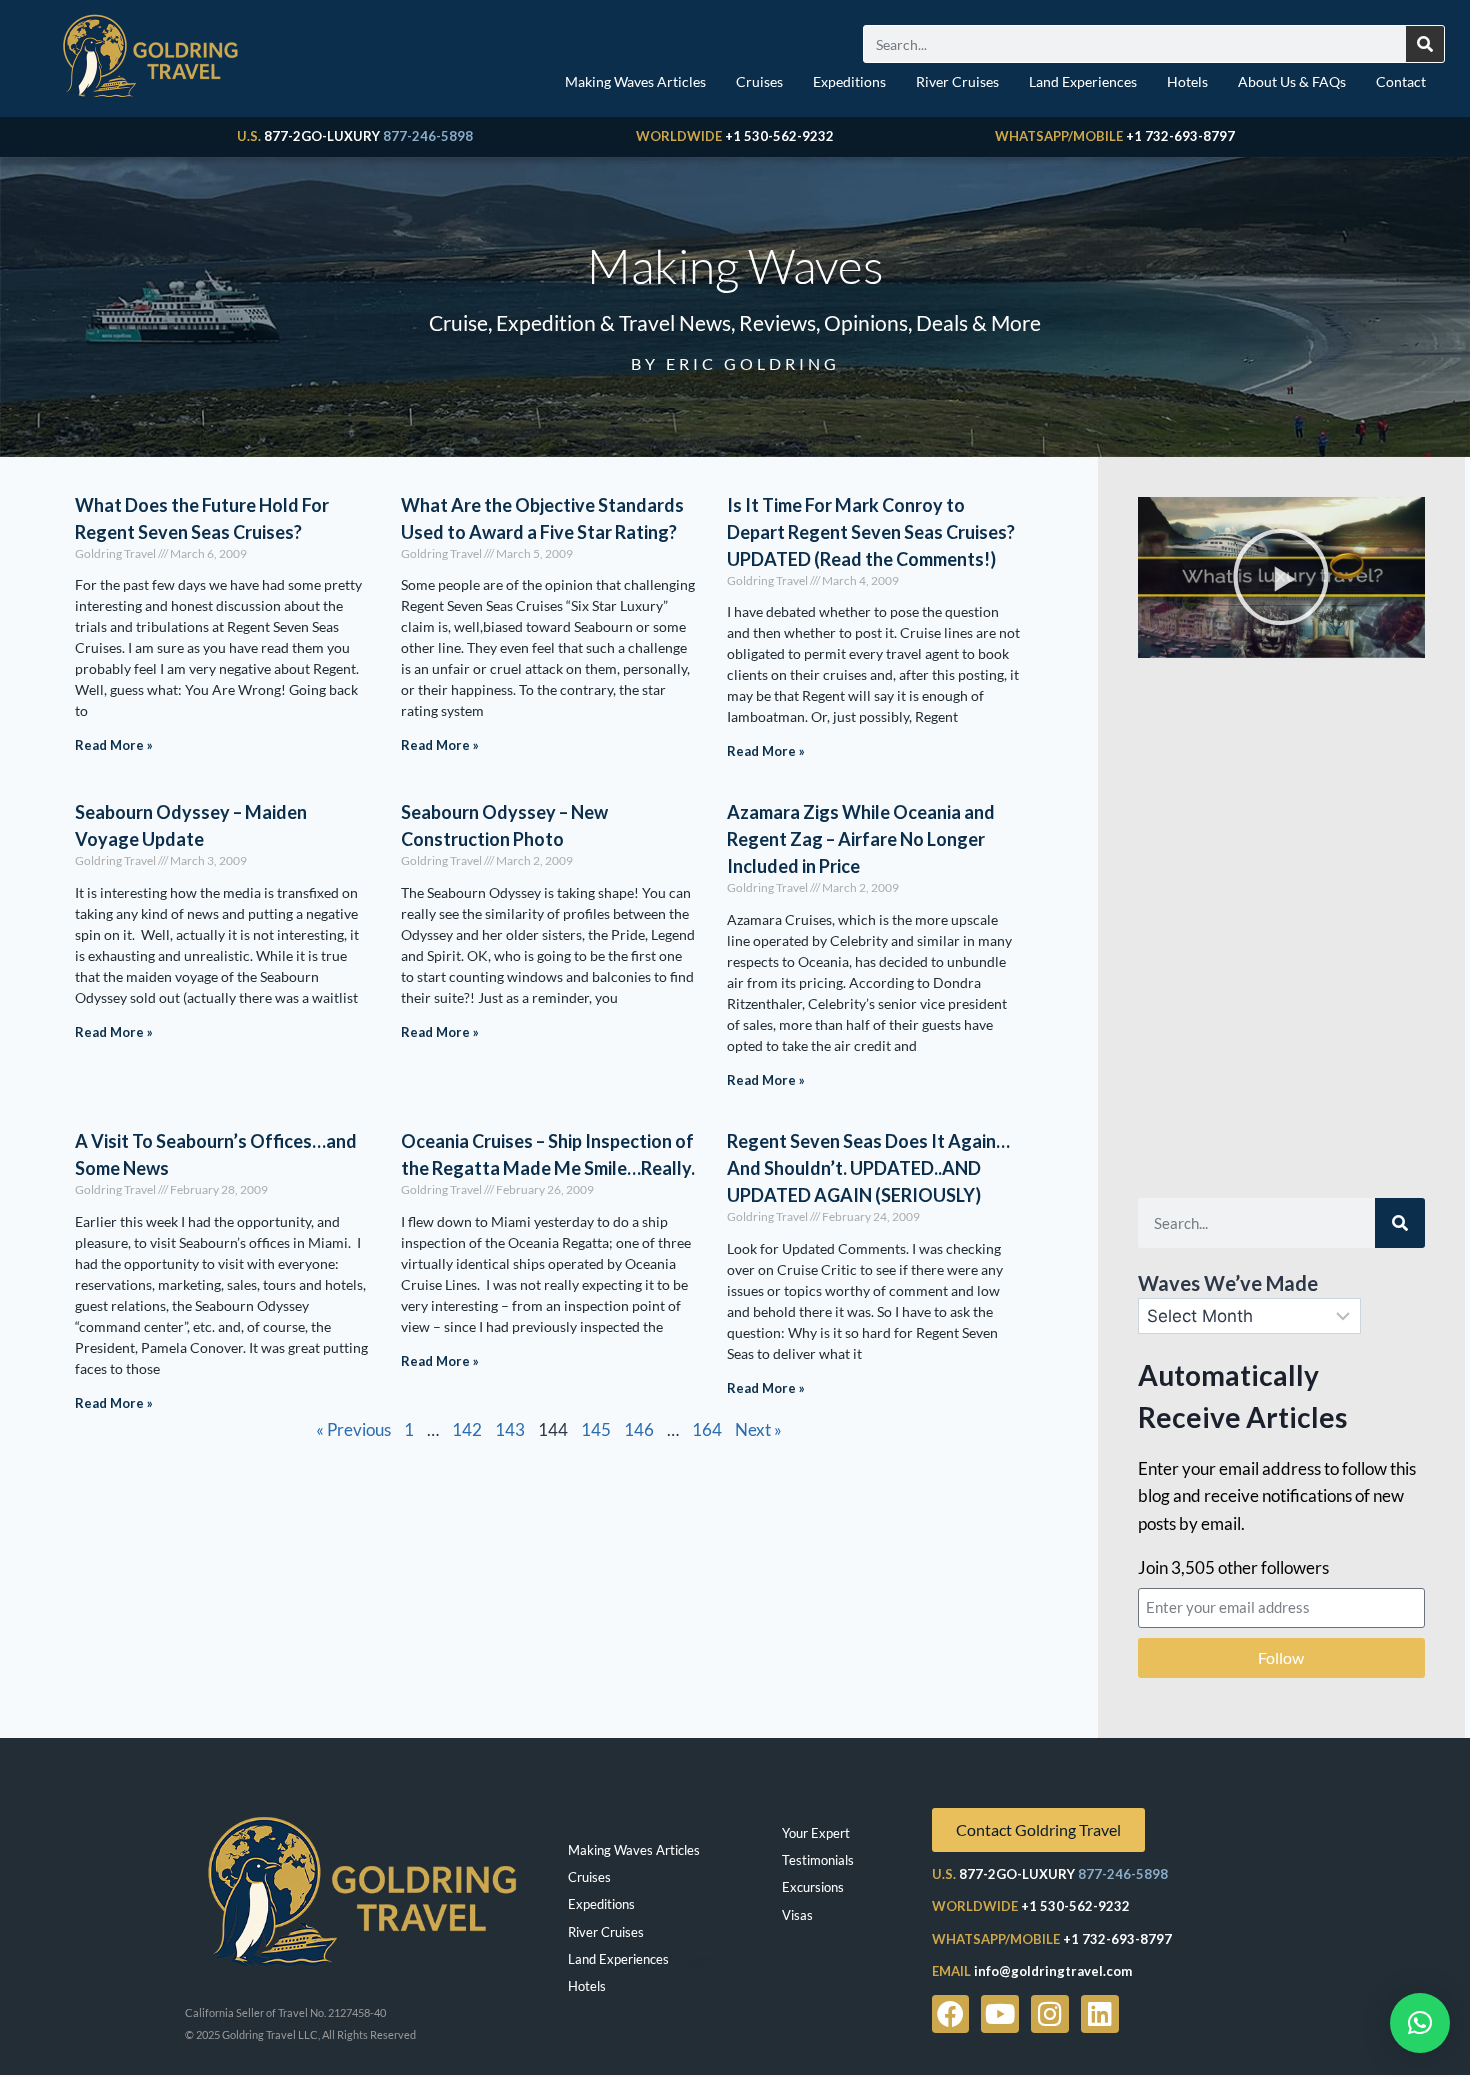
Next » (758, 1429)
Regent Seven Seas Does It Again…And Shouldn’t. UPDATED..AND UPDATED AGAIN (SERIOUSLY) (868, 1168)
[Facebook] (951, 2014)
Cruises (759, 81)
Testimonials (818, 1860)
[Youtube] (1000, 2014)
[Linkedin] (1100, 2014)
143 (510, 1429)
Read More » (114, 745)
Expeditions (849, 81)
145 (596, 1429)
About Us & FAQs (1292, 81)
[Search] (1425, 44)
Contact (1401, 81)
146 (639, 1429)
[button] (1281, 577)
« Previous (353, 1429)
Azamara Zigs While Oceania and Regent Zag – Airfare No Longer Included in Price (861, 839)
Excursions (813, 1887)
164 (707, 1429)
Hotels (1187, 81)
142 (467, 1429)
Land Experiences (1083, 81)
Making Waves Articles (635, 81)
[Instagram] (1050, 2014)
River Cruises (957, 81)
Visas (797, 1915)
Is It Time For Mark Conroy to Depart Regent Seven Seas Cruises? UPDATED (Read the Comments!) (871, 532)
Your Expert (816, 1833)
